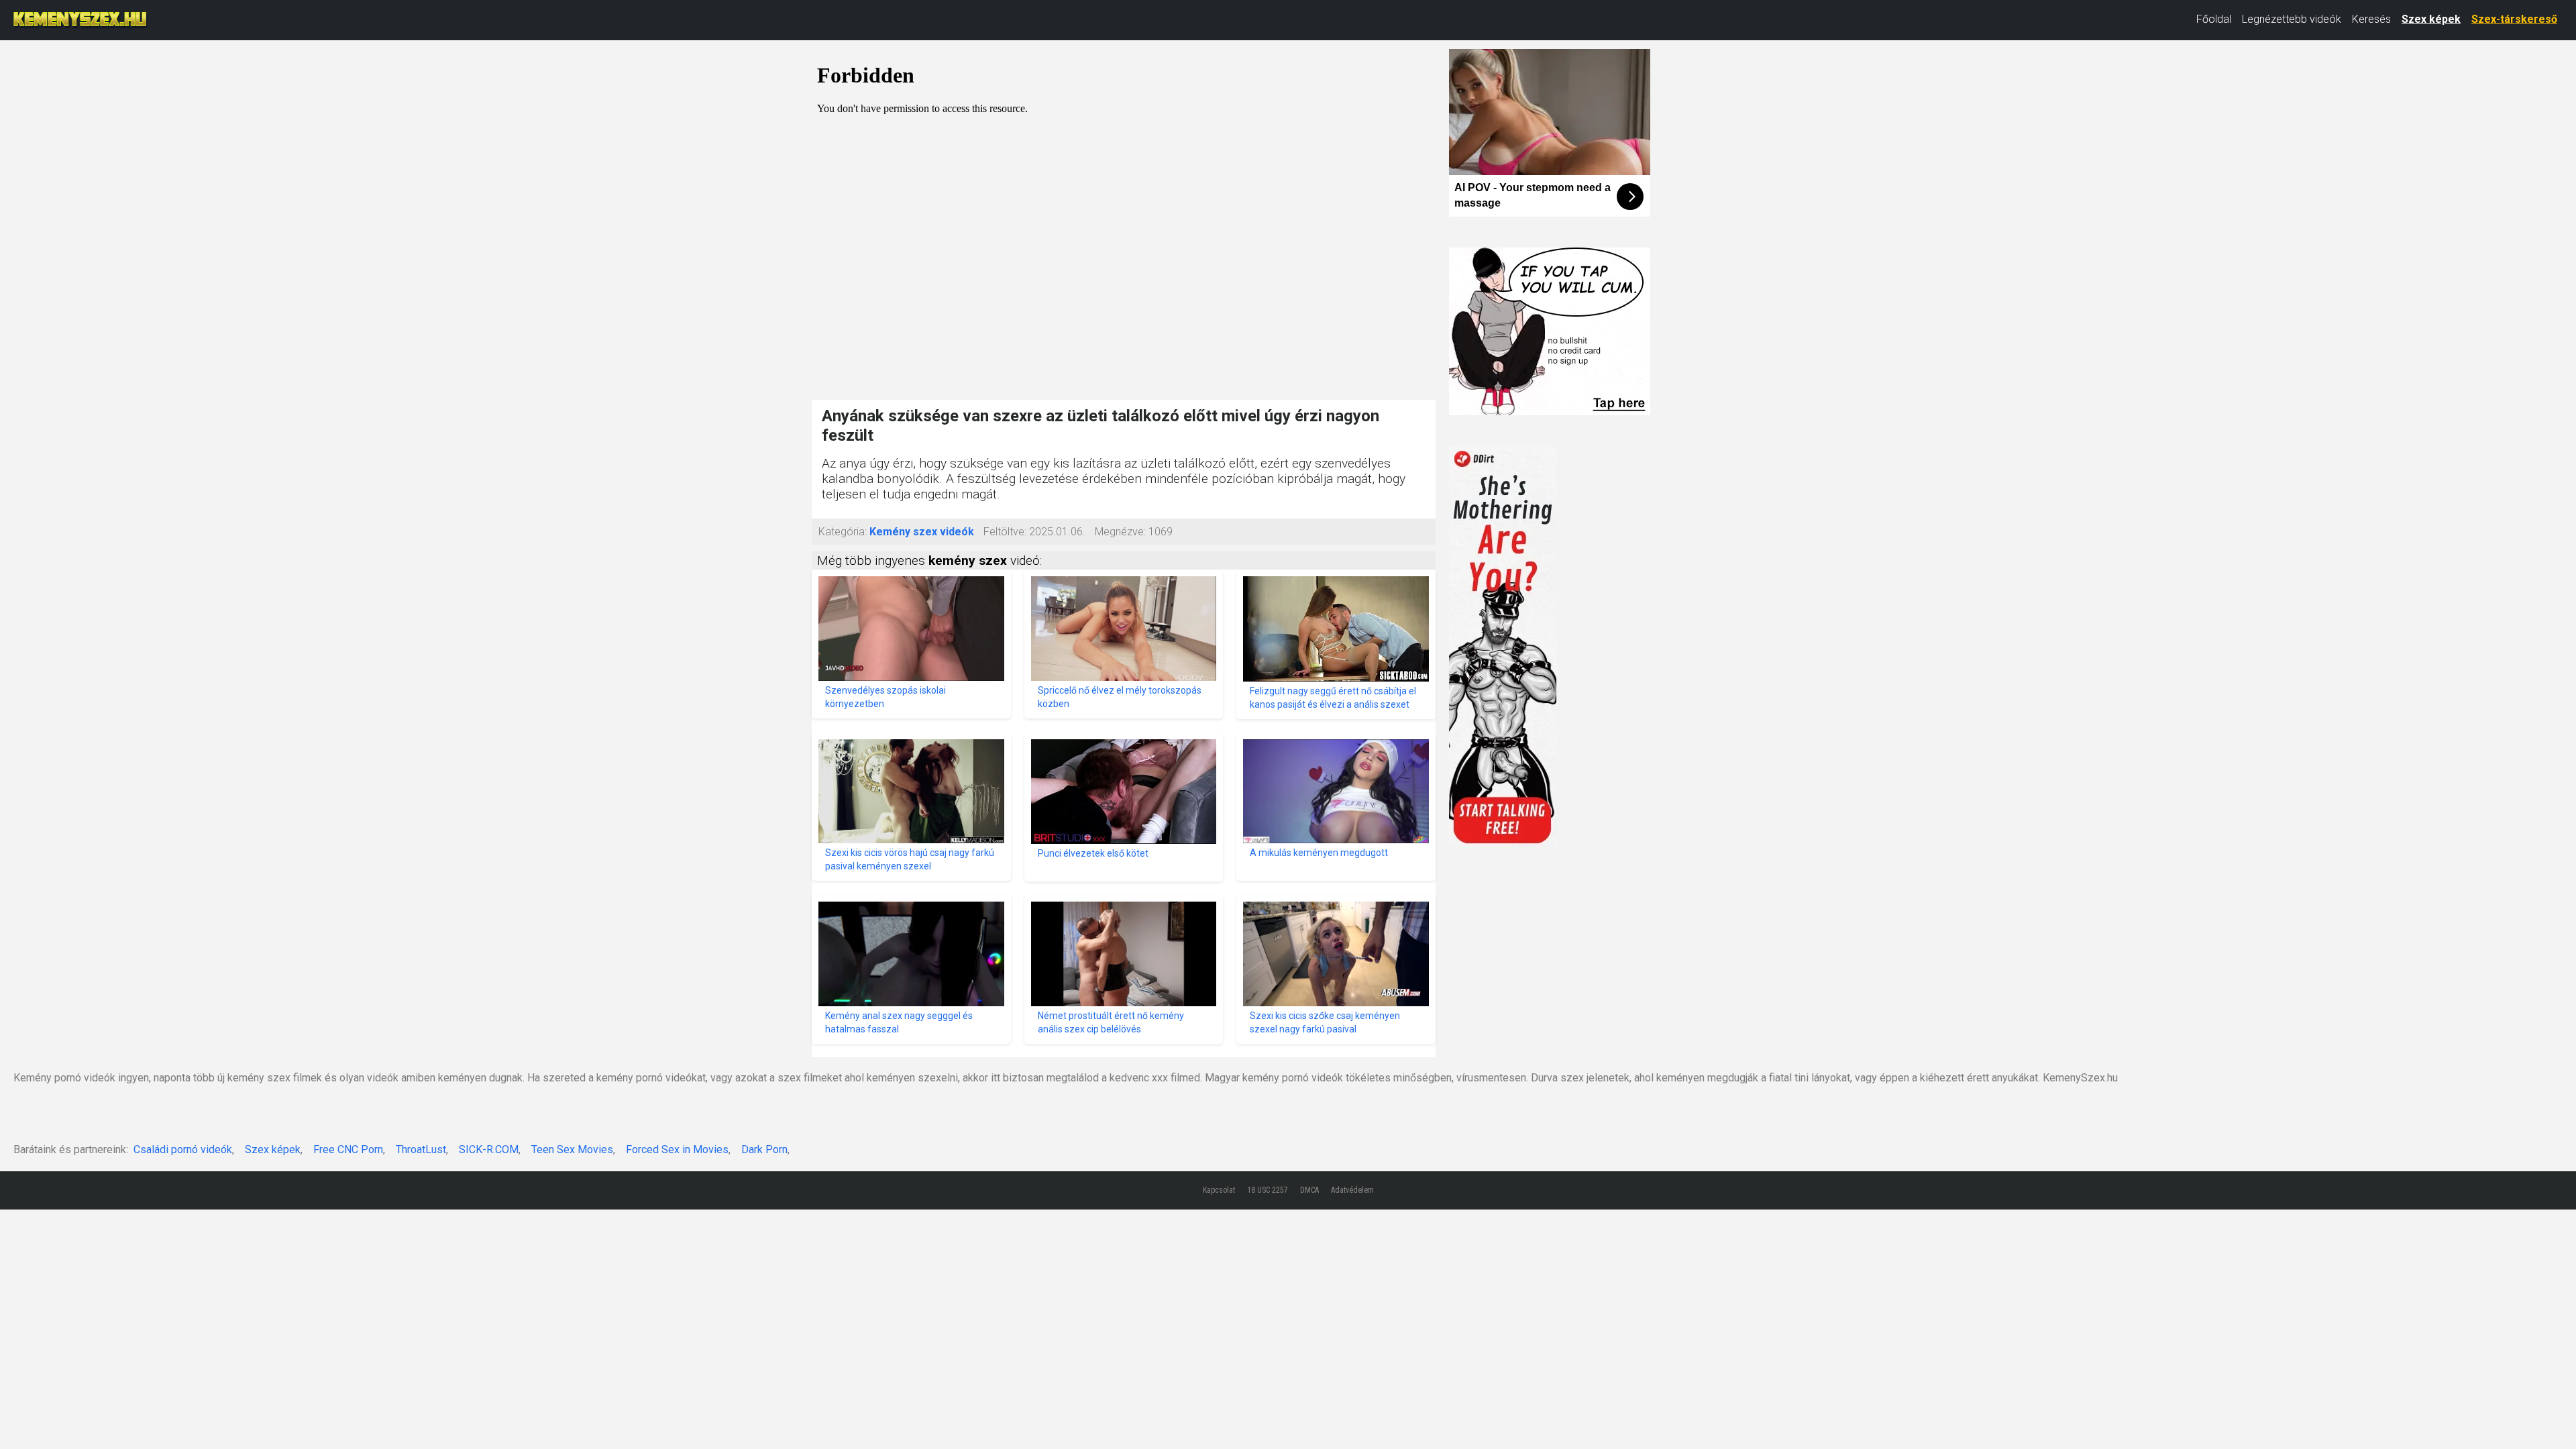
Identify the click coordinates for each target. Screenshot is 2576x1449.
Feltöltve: (1005, 532)
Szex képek (2431, 19)
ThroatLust (421, 1149)
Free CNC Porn (348, 1149)
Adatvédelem (1352, 1190)
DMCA (1309, 1190)
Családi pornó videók (183, 1149)
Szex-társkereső (2514, 19)
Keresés (2371, 19)
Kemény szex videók (922, 532)
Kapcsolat (1219, 1190)
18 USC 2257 (1268, 1190)
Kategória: (843, 532)
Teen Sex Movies (572, 1149)
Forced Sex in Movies (677, 1149)
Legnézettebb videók (2292, 19)
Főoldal (2214, 19)
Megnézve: (1120, 532)
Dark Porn (764, 1149)
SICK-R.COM (489, 1149)
